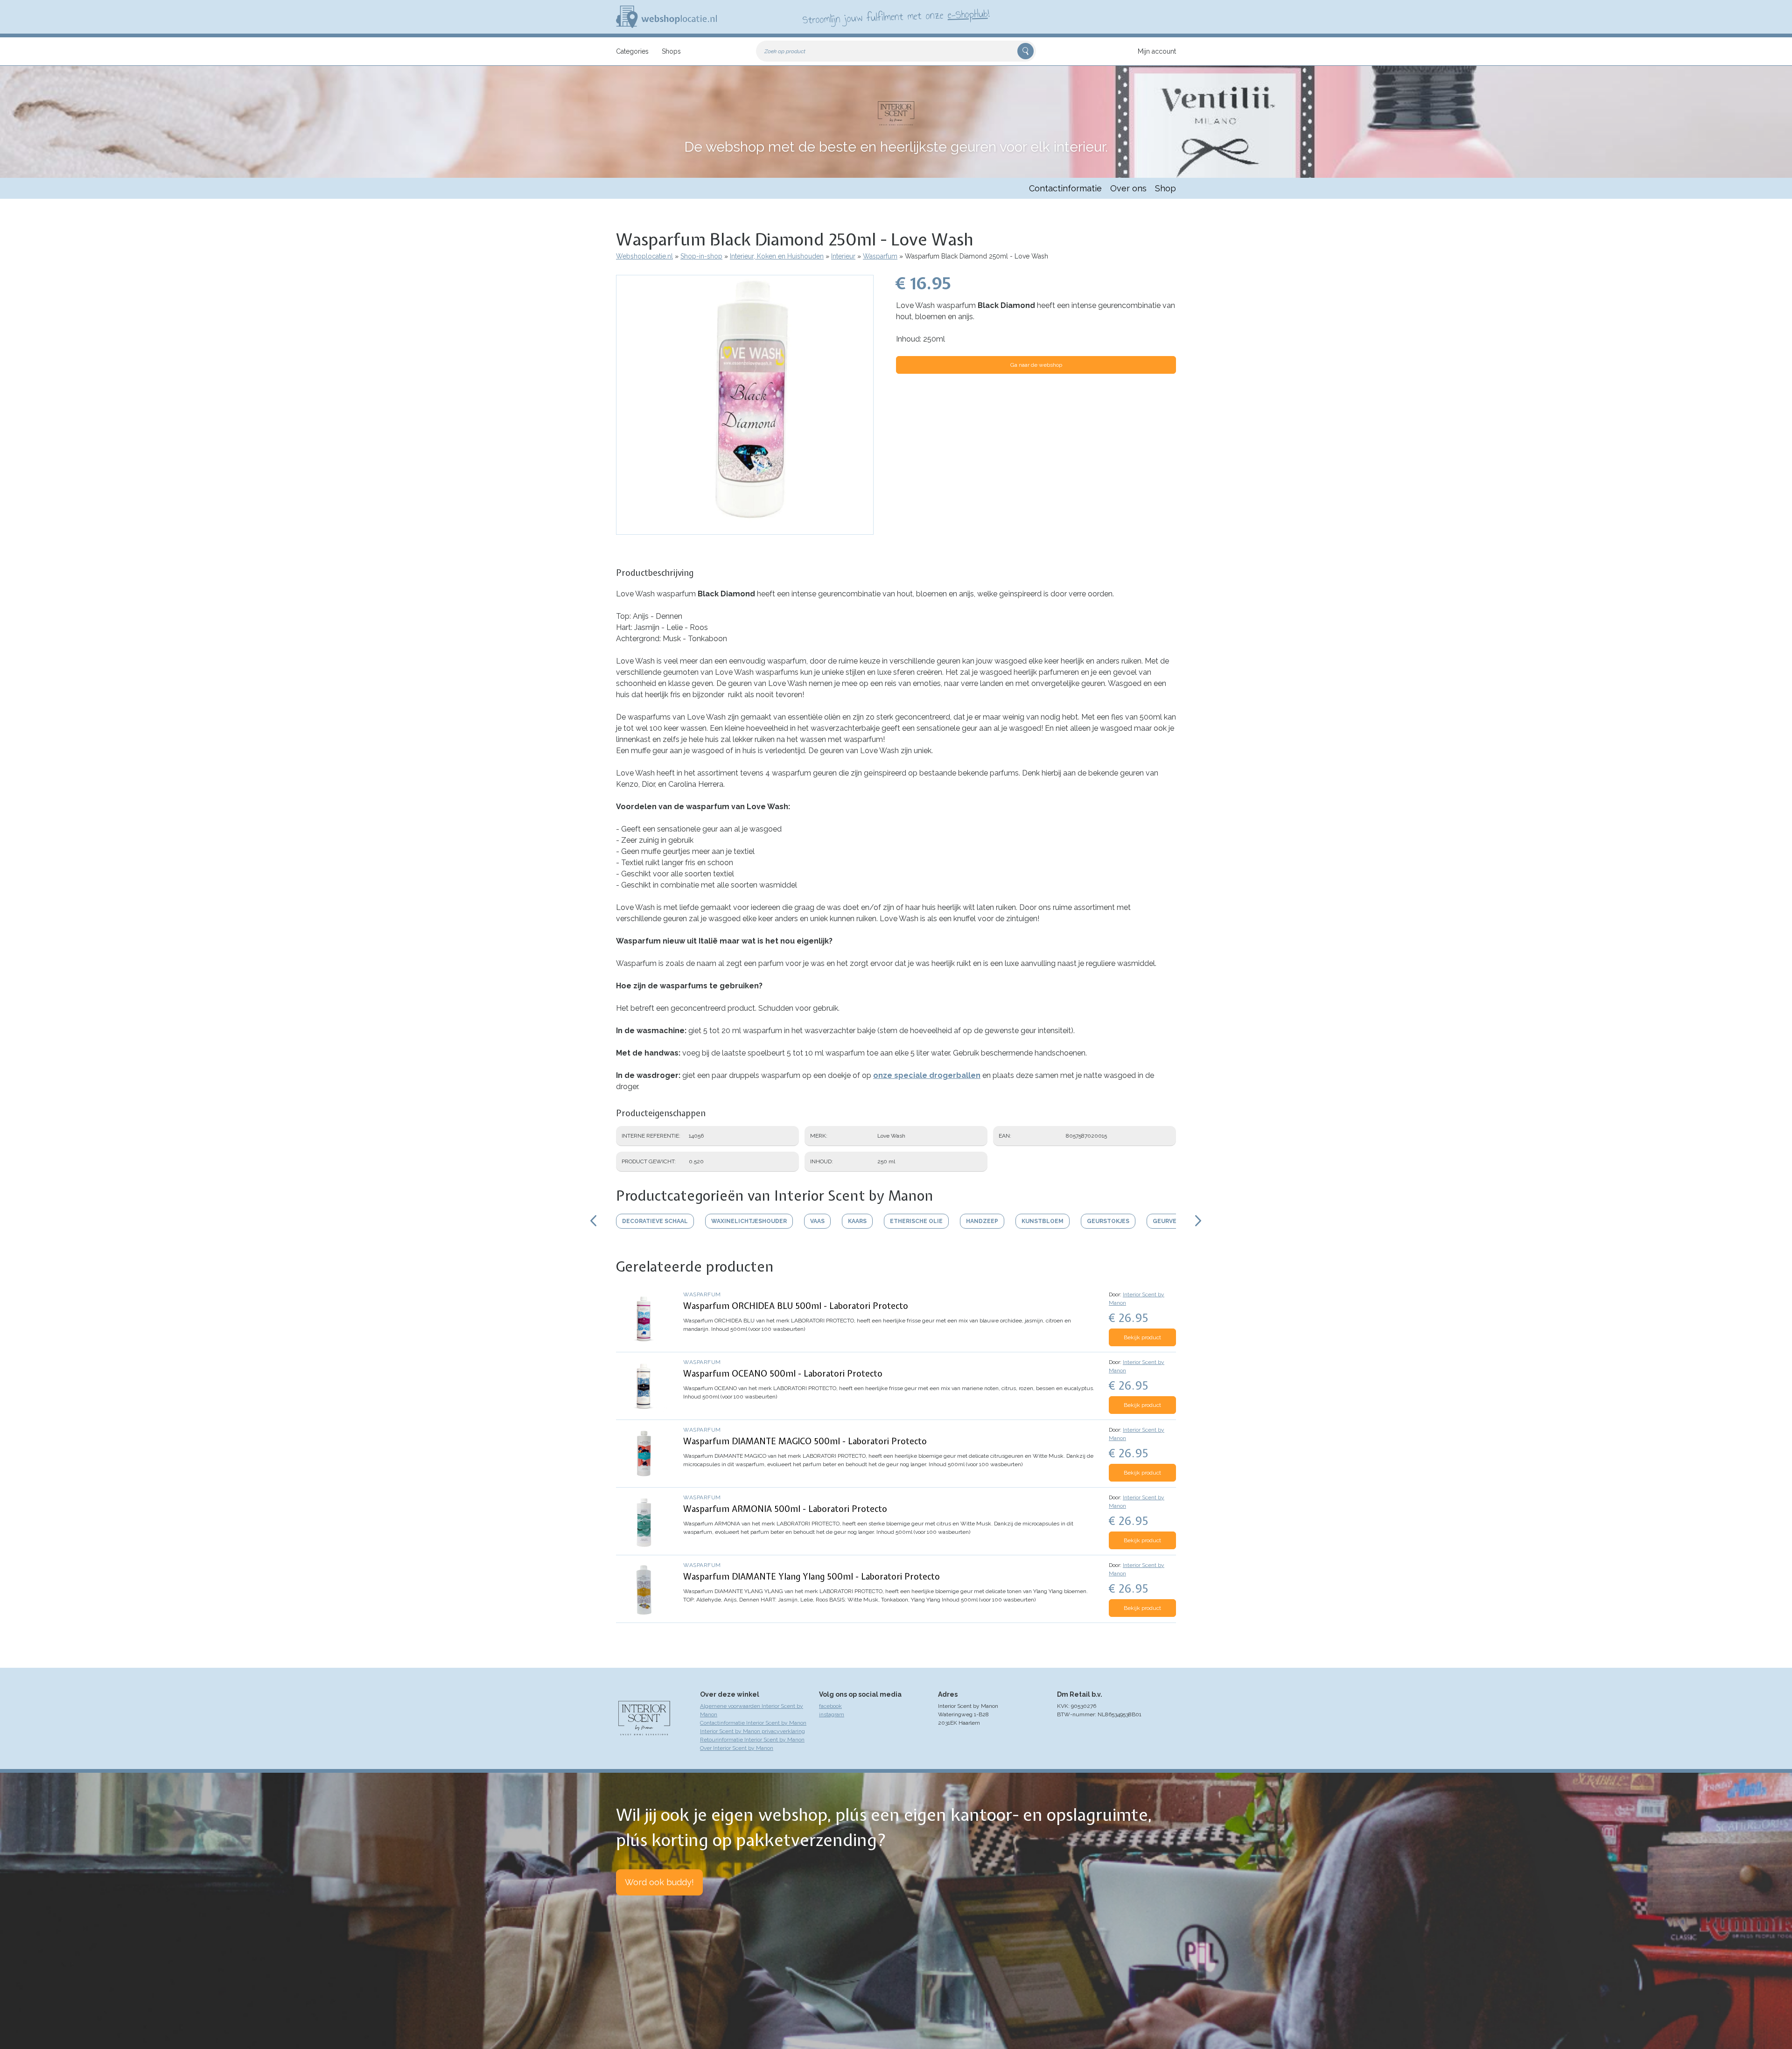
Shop (1165, 188)
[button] (745, 530)
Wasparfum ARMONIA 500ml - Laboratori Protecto (785, 1509)
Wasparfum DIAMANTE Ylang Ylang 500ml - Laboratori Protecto (812, 1577)
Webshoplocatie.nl (644, 256)
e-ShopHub (968, 14)
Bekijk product (1142, 1337)
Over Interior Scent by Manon (737, 1748)
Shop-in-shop (701, 256)
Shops (671, 51)
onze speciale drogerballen (927, 1075)
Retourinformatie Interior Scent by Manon (752, 1740)
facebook (830, 1706)
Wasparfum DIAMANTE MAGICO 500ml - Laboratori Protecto (805, 1441)
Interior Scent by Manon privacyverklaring (752, 1731)
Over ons (1128, 188)
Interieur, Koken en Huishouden (777, 256)
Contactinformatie (1065, 188)
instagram (832, 1714)
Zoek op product (785, 51)
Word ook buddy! (659, 1882)
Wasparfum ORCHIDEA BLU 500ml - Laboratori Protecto (796, 1306)
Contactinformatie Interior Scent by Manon (753, 1723)
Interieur (843, 256)
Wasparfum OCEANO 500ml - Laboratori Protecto (783, 1374)
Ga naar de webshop (1036, 365)
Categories (632, 51)
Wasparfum (880, 256)
